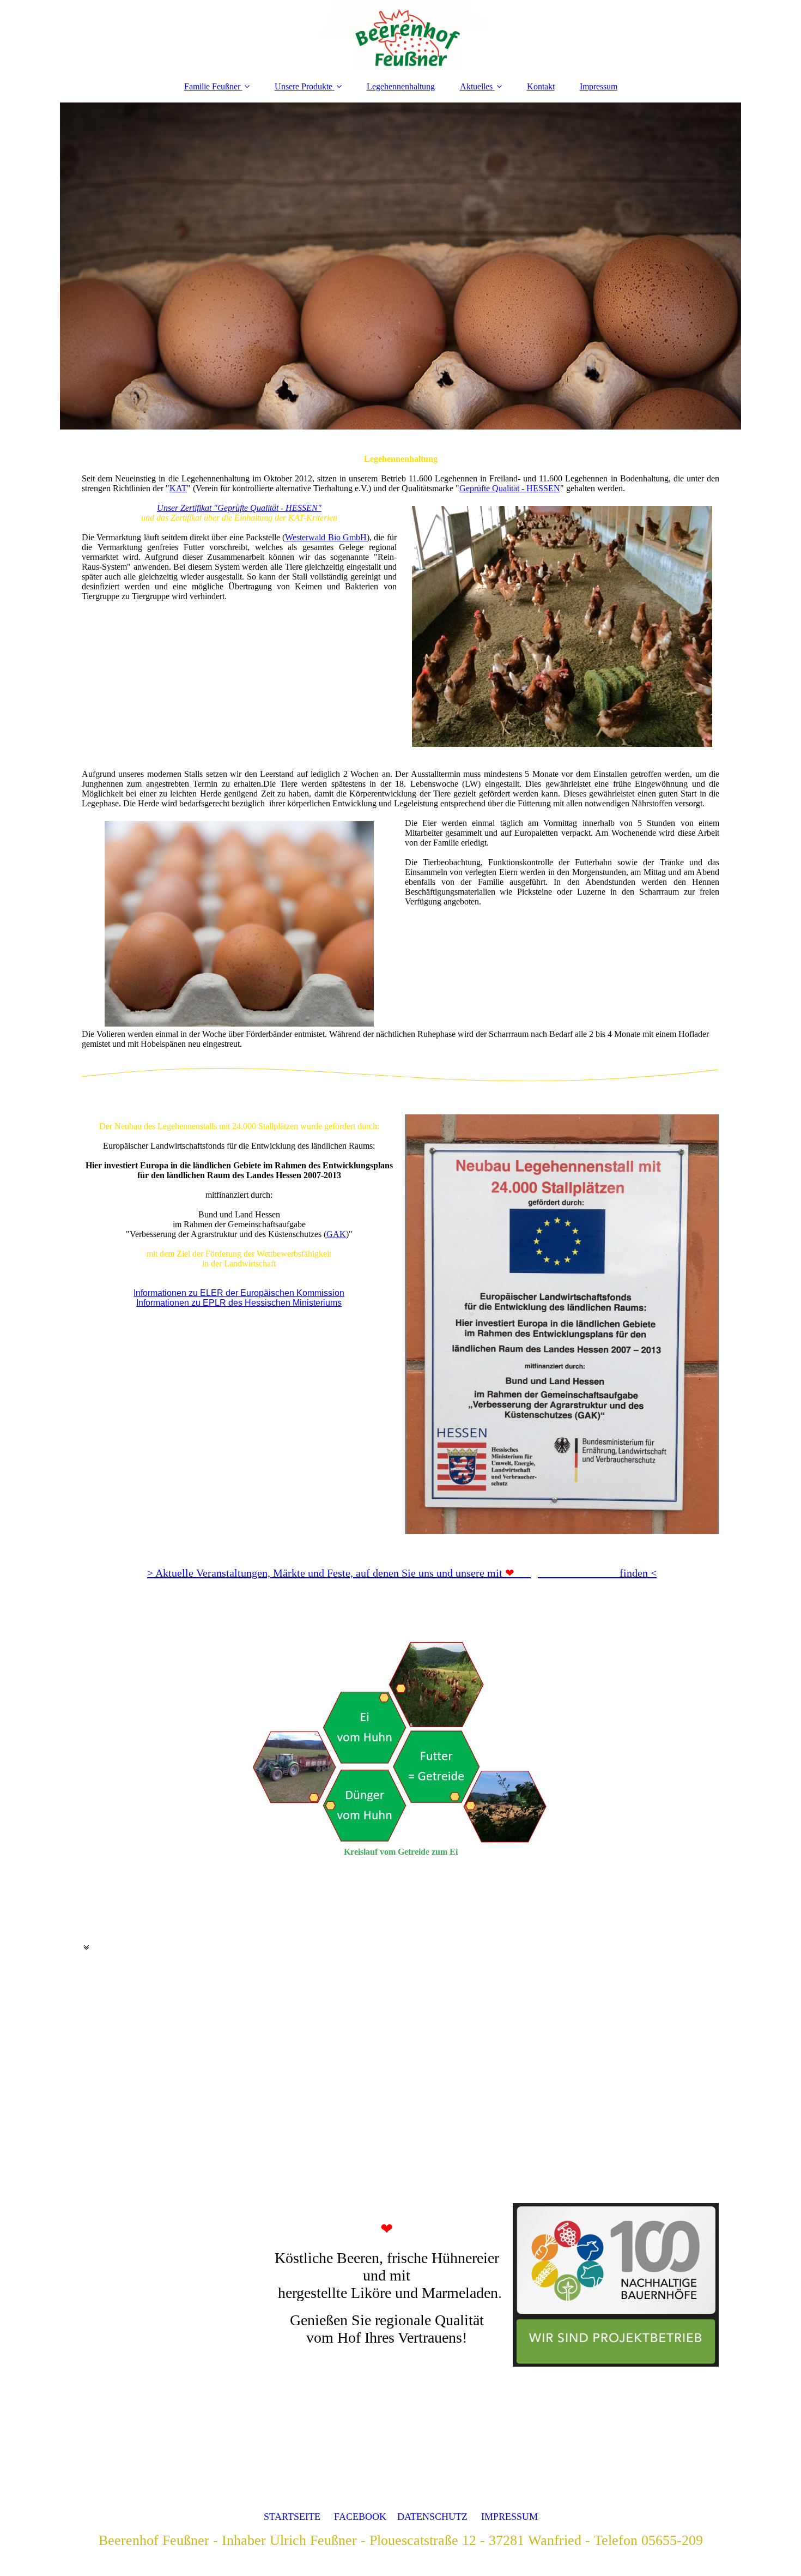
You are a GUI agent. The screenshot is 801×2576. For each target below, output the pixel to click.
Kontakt (541, 86)
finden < (581, 1573)
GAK (336, 1234)
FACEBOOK (360, 2517)
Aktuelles (476, 86)
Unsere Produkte (304, 86)
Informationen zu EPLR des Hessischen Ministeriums (239, 1303)
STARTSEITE (292, 2517)
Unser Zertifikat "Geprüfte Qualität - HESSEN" (239, 508)
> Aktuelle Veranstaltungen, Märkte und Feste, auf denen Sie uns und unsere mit (325, 1573)
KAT (178, 488)
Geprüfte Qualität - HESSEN (510, 488)
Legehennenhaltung (401, 86)
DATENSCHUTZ (432, 2517)
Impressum (599, 86)
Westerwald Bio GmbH (326, 537)
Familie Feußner (212, 86)
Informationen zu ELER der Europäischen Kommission (239, 1293)
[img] (400, 35)
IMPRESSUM (509, 2517)
